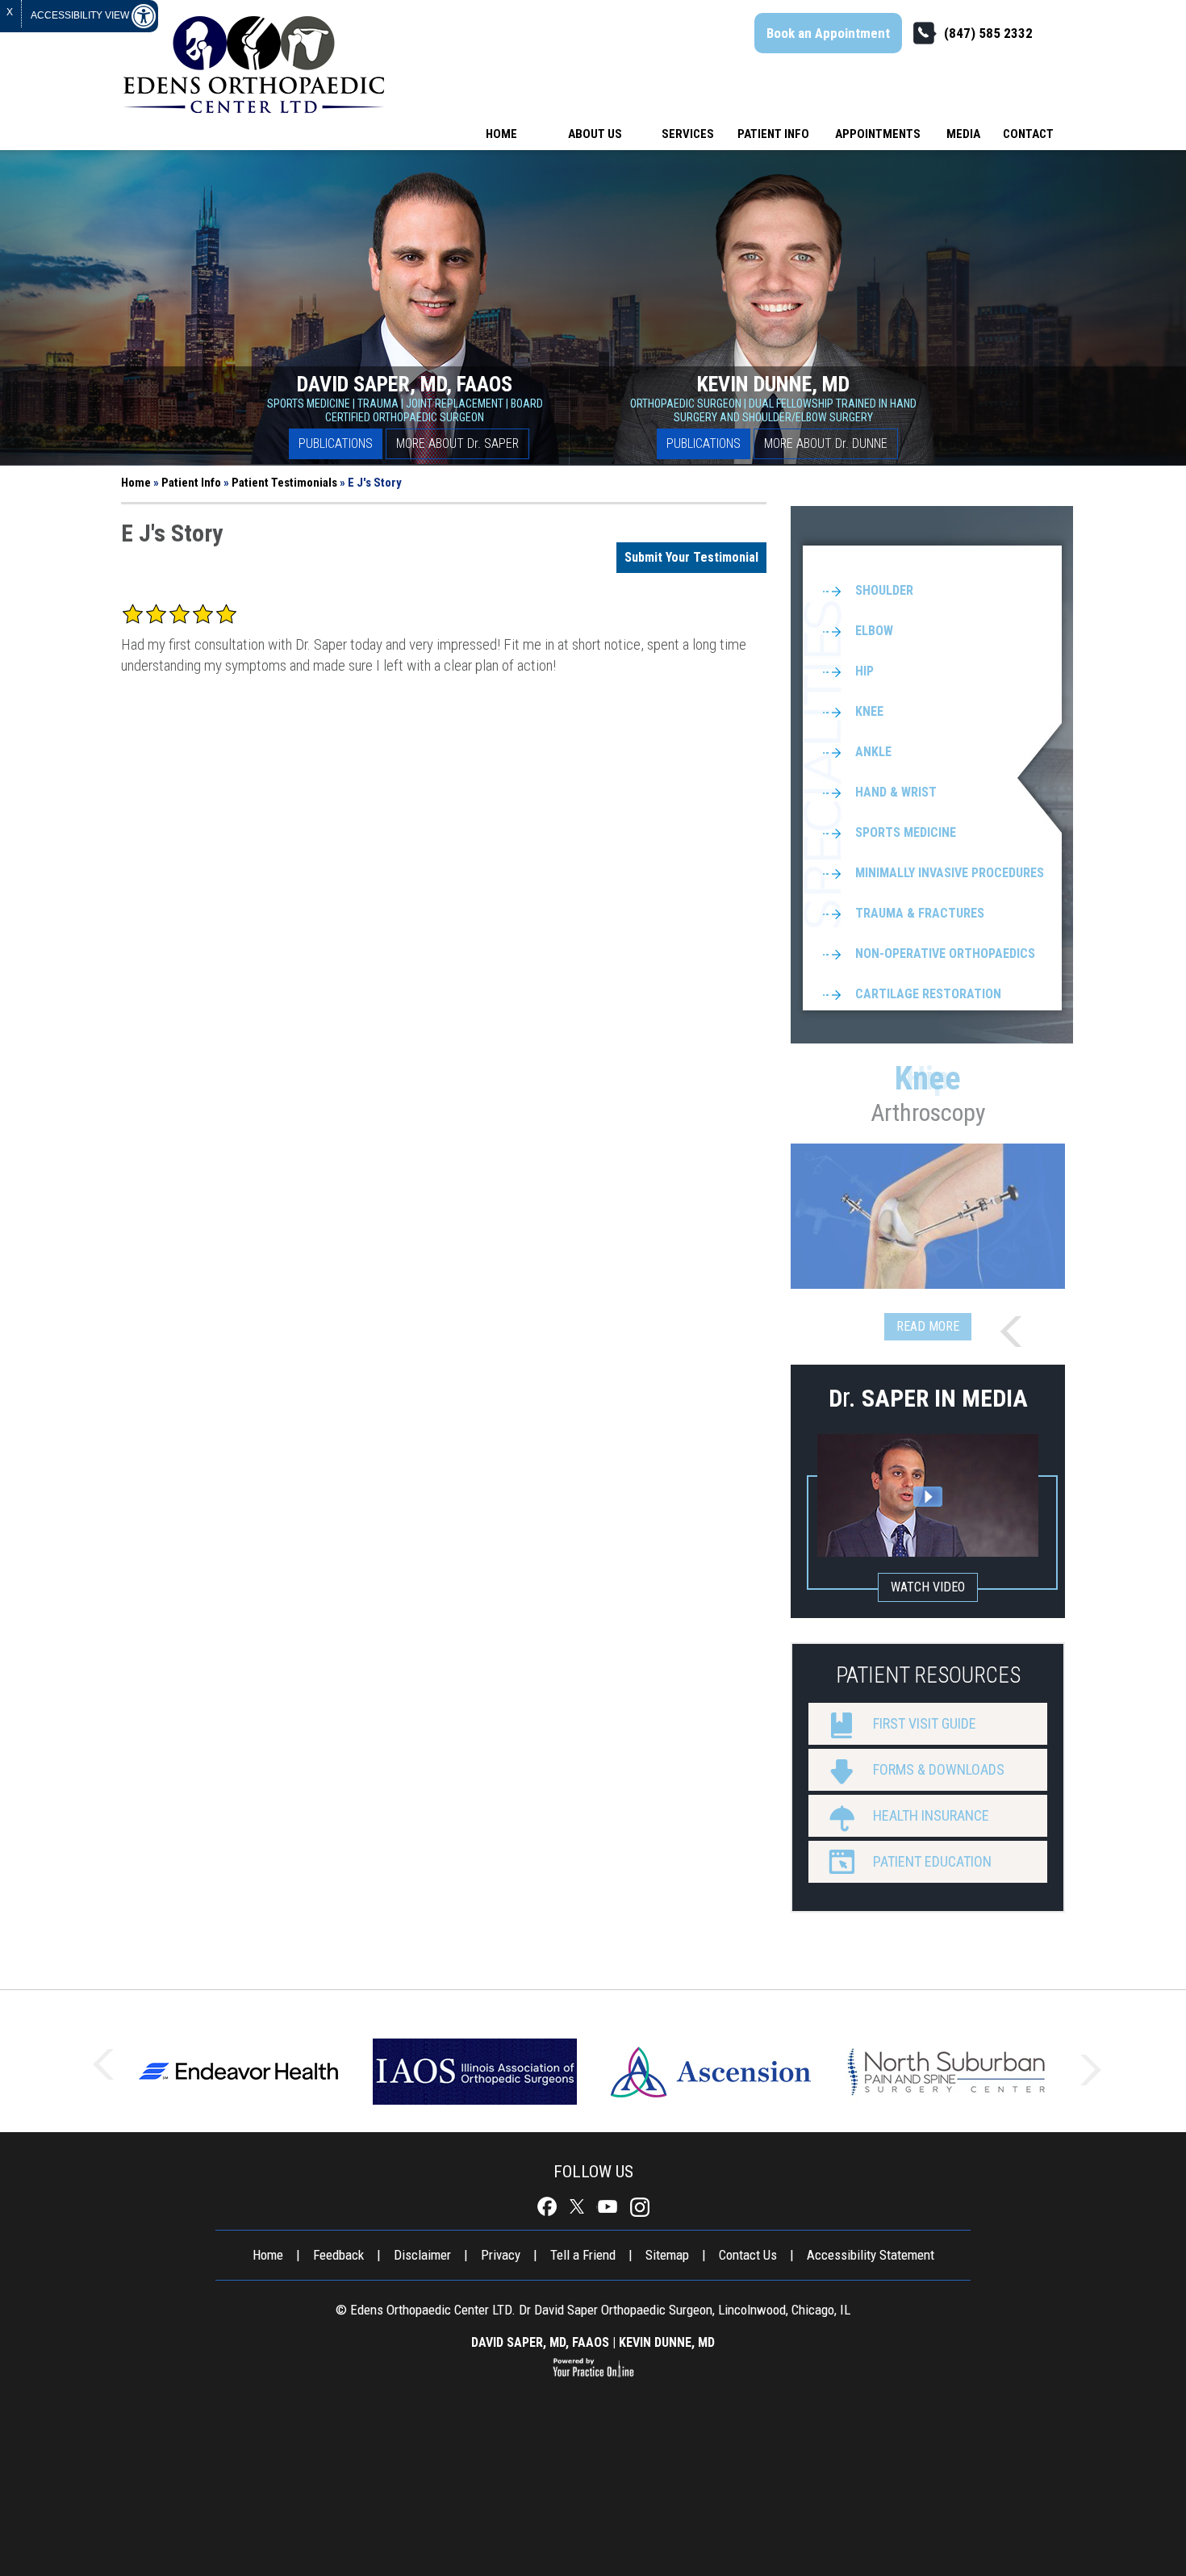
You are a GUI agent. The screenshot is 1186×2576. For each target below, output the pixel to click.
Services (688, 134)
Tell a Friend (583, 2255)
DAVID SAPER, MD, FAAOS (540, 2342)
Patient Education (932, 1861)
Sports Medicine (906, 832)
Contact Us (748, 2255)
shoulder (884, 590)
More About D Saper (457, 443)
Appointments (878, 134)
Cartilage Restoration (928, 994)
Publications (336, 443)
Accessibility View (81, 15)
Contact (1028, 134)
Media (963, 134)
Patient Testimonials (284, 483)
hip (864, 671)
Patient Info (773, 134)
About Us (595, 134)
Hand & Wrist (896, 792)
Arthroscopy (928, 1093)
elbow (874, 631)
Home (501, 134)
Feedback (338, 2255)
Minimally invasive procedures (950, 873)
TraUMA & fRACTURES (920, 913)
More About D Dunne (826, 443)
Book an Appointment (828, 33)
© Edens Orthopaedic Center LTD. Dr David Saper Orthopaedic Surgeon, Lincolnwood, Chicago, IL (593, 2310)
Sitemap (667, 2255)
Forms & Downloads (939, 1769)
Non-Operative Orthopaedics (945, 953)
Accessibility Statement (871, 2255)
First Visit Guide (925, 1723)
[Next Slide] (1017, 1332)
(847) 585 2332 (988, 33)
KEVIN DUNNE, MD (667, 2342)
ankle (873, 752)
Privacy (501, 2255)
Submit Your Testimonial (691, 557)
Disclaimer (422, 2255)
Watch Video (928, 1587)
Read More (928, 1326)
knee (869, 711)
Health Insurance (931, 1815)
